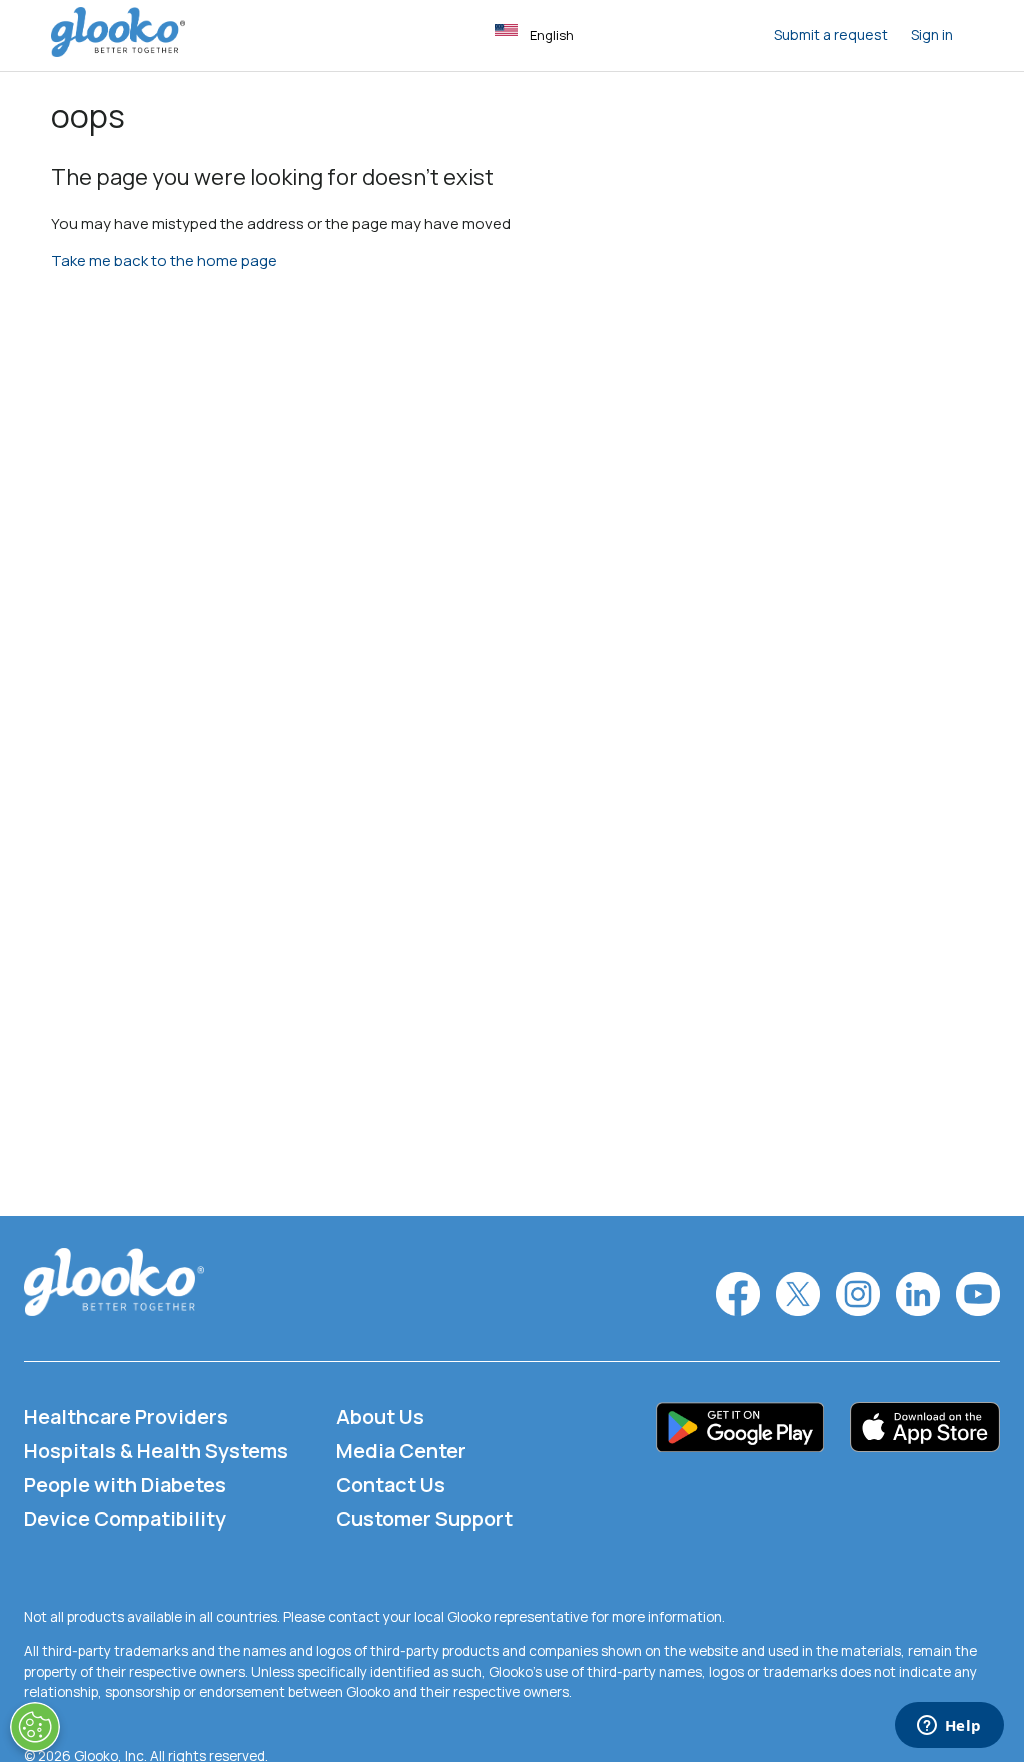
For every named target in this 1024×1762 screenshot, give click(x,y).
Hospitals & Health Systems (156, 1450)
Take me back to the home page (164, 260)
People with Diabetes (125, 1484)
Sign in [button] (932, 34)
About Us (380, 1416)
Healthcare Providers (126, 1416)
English (552, 35)
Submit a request (831, 34)
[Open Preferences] (35, 1727)
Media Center (401, 1450)
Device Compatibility (125, 1518)
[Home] (118, 51)
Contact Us (390, 1484)
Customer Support (424, 1518)
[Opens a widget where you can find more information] (949, 1727)
